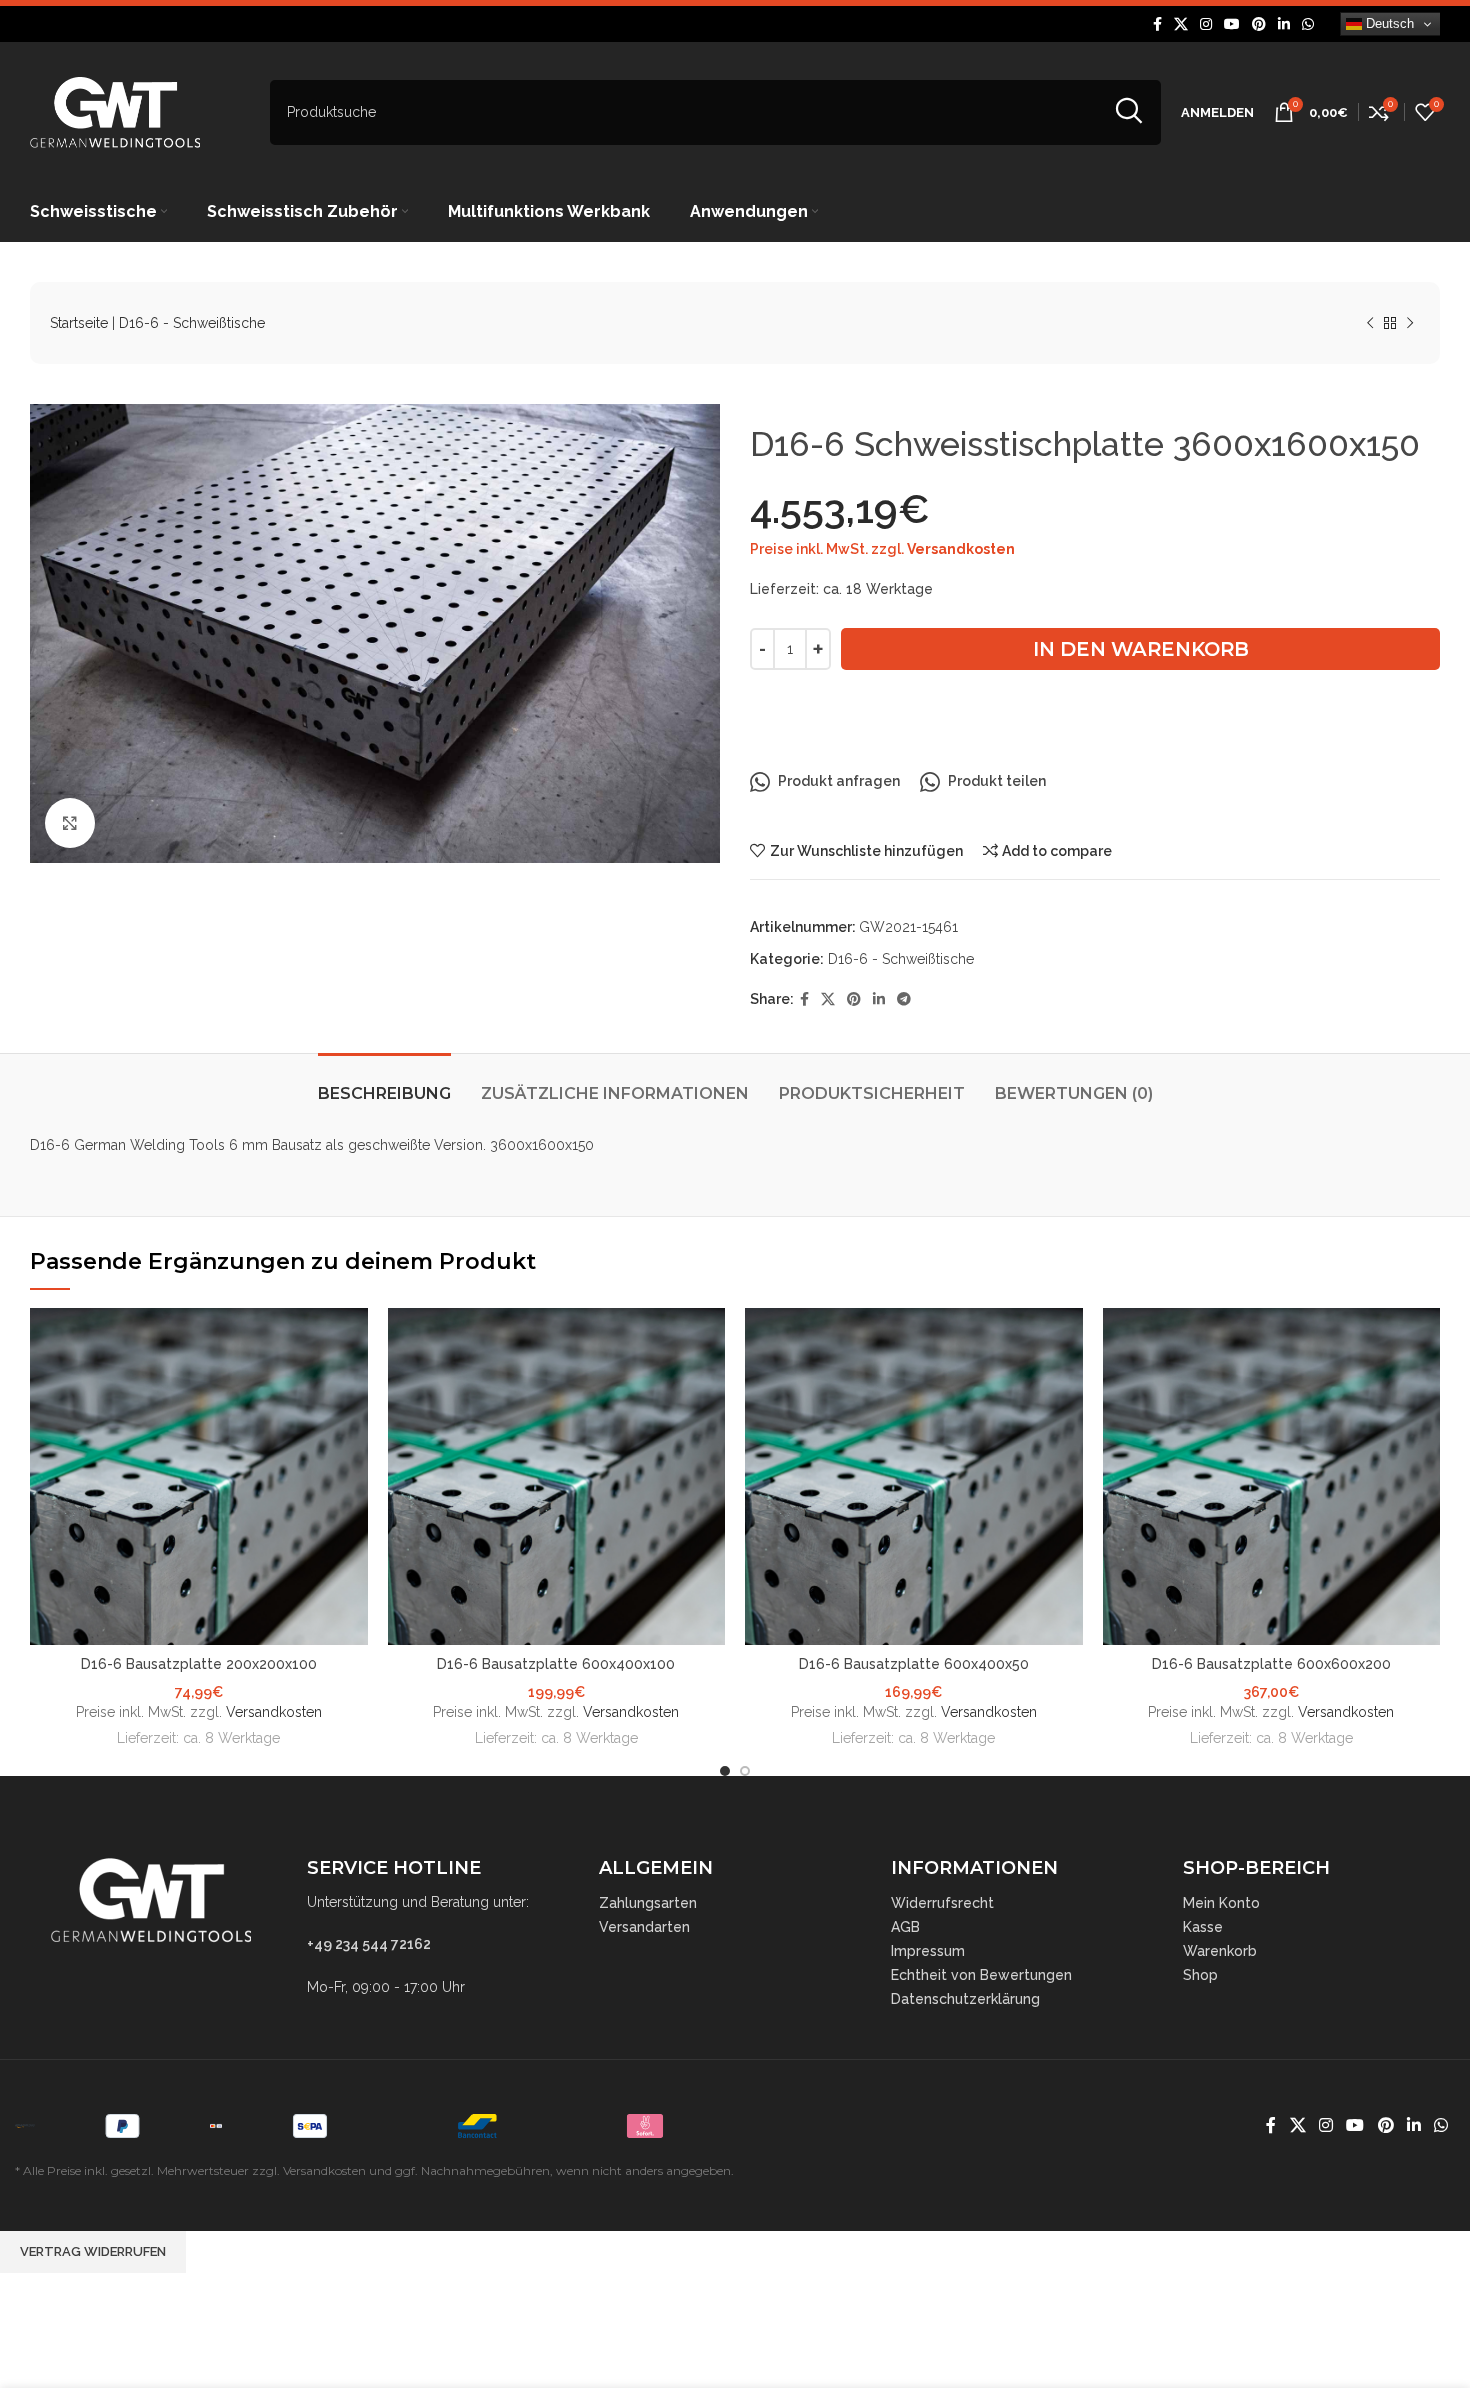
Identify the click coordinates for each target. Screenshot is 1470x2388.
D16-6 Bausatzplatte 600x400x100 (556, 1664)
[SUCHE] (1128, 112)
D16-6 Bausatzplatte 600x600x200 (1271, 1664)
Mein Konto (1221, 1903)
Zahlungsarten (648, 1903)
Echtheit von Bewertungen (981, 1975)
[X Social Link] (1181, 24)
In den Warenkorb (1141, 649)
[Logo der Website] (115, 111)
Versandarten (644, 1927)
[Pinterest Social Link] (1259, 24)
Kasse (1203, 1927)
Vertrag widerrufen (93, 2251)
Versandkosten (961, 549)
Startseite (79, 323)
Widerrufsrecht (942, 1903)
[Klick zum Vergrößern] (70, 823)
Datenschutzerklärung (965, 1999)
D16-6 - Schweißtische (192, 323)
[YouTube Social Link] (1232, 24)
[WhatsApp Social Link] (1308, 24)
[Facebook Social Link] (1157, 24)
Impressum (928, 1951)
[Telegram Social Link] (904, 999)
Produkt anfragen (839, 781)
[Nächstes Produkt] (1410, 324)
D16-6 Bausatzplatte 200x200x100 (199, 1664)
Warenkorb (1220, 1951)
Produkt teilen (997, 781)
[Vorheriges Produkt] (1370, 324)
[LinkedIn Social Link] (1284, 24)
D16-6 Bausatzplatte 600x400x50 (914, 1664)
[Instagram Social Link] (1206, 24)
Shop (1200, 1975)
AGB (905, 1927)
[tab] (384, 1083)
